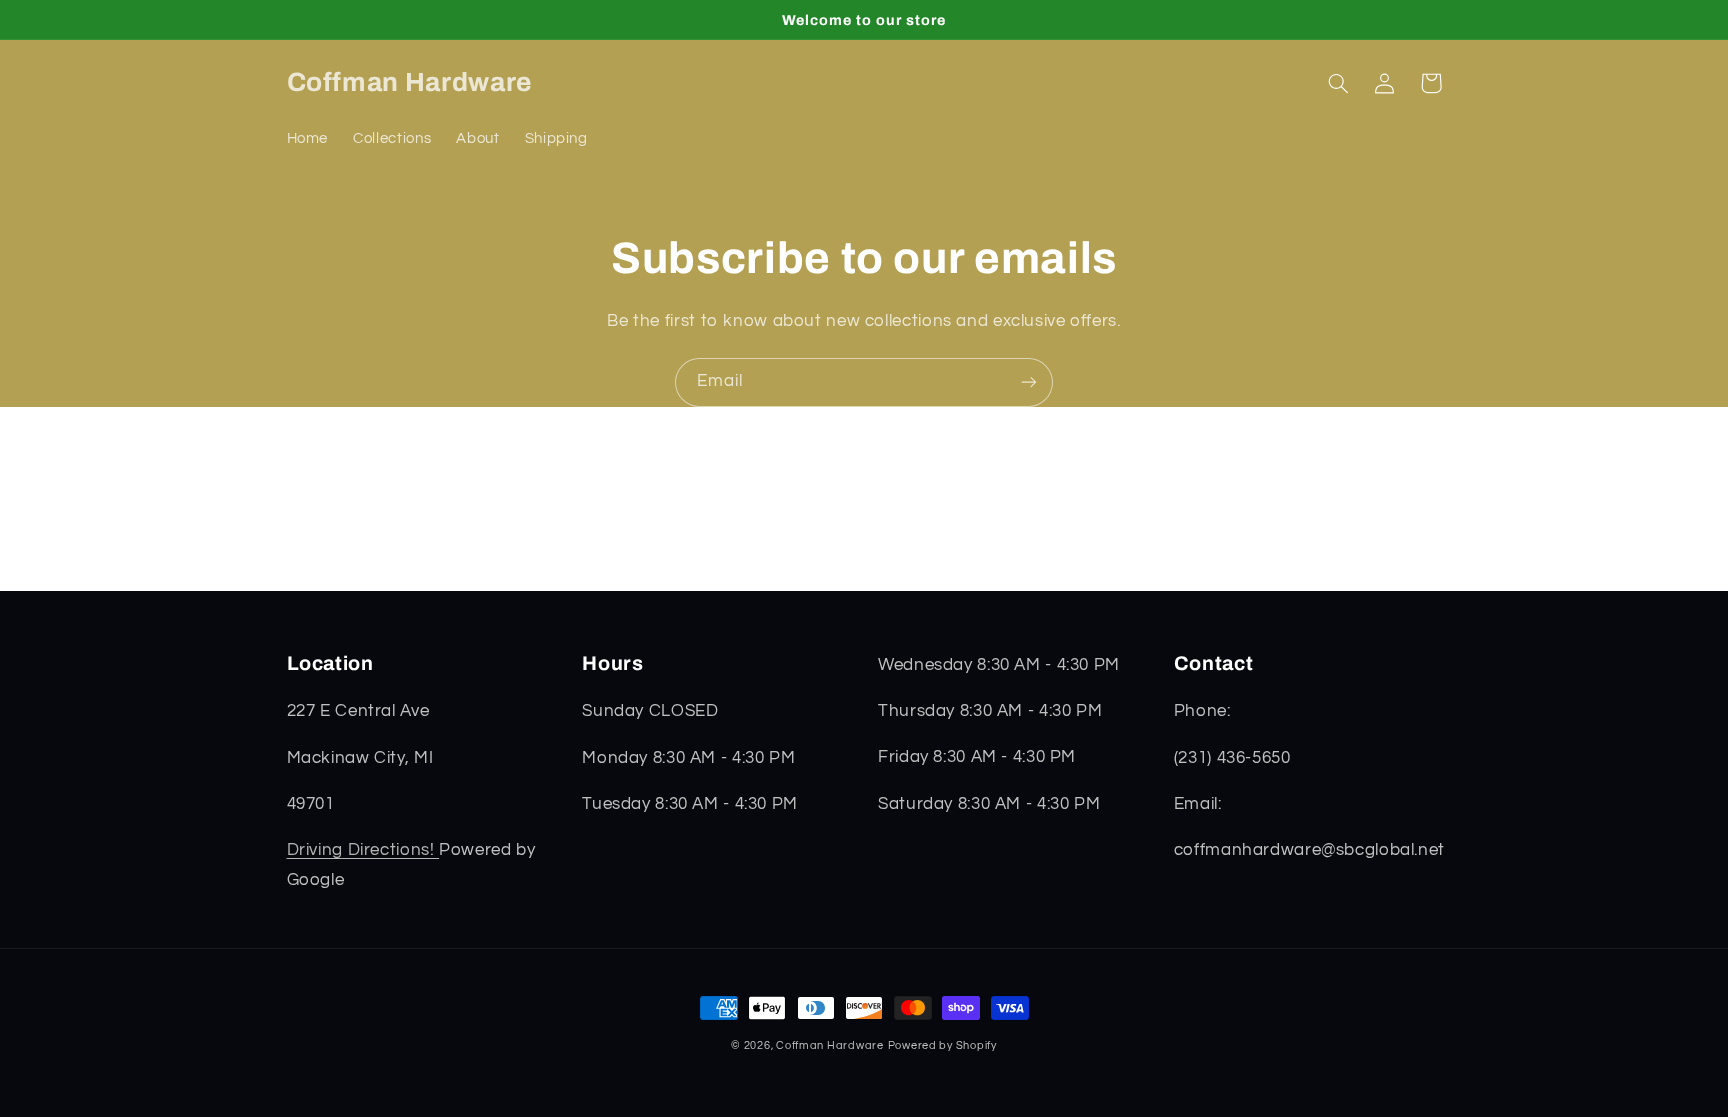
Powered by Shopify (942, 1045)
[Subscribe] (1029, 382)
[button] (1339, 83)
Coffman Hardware (830, 1045)
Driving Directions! (363, 850)
